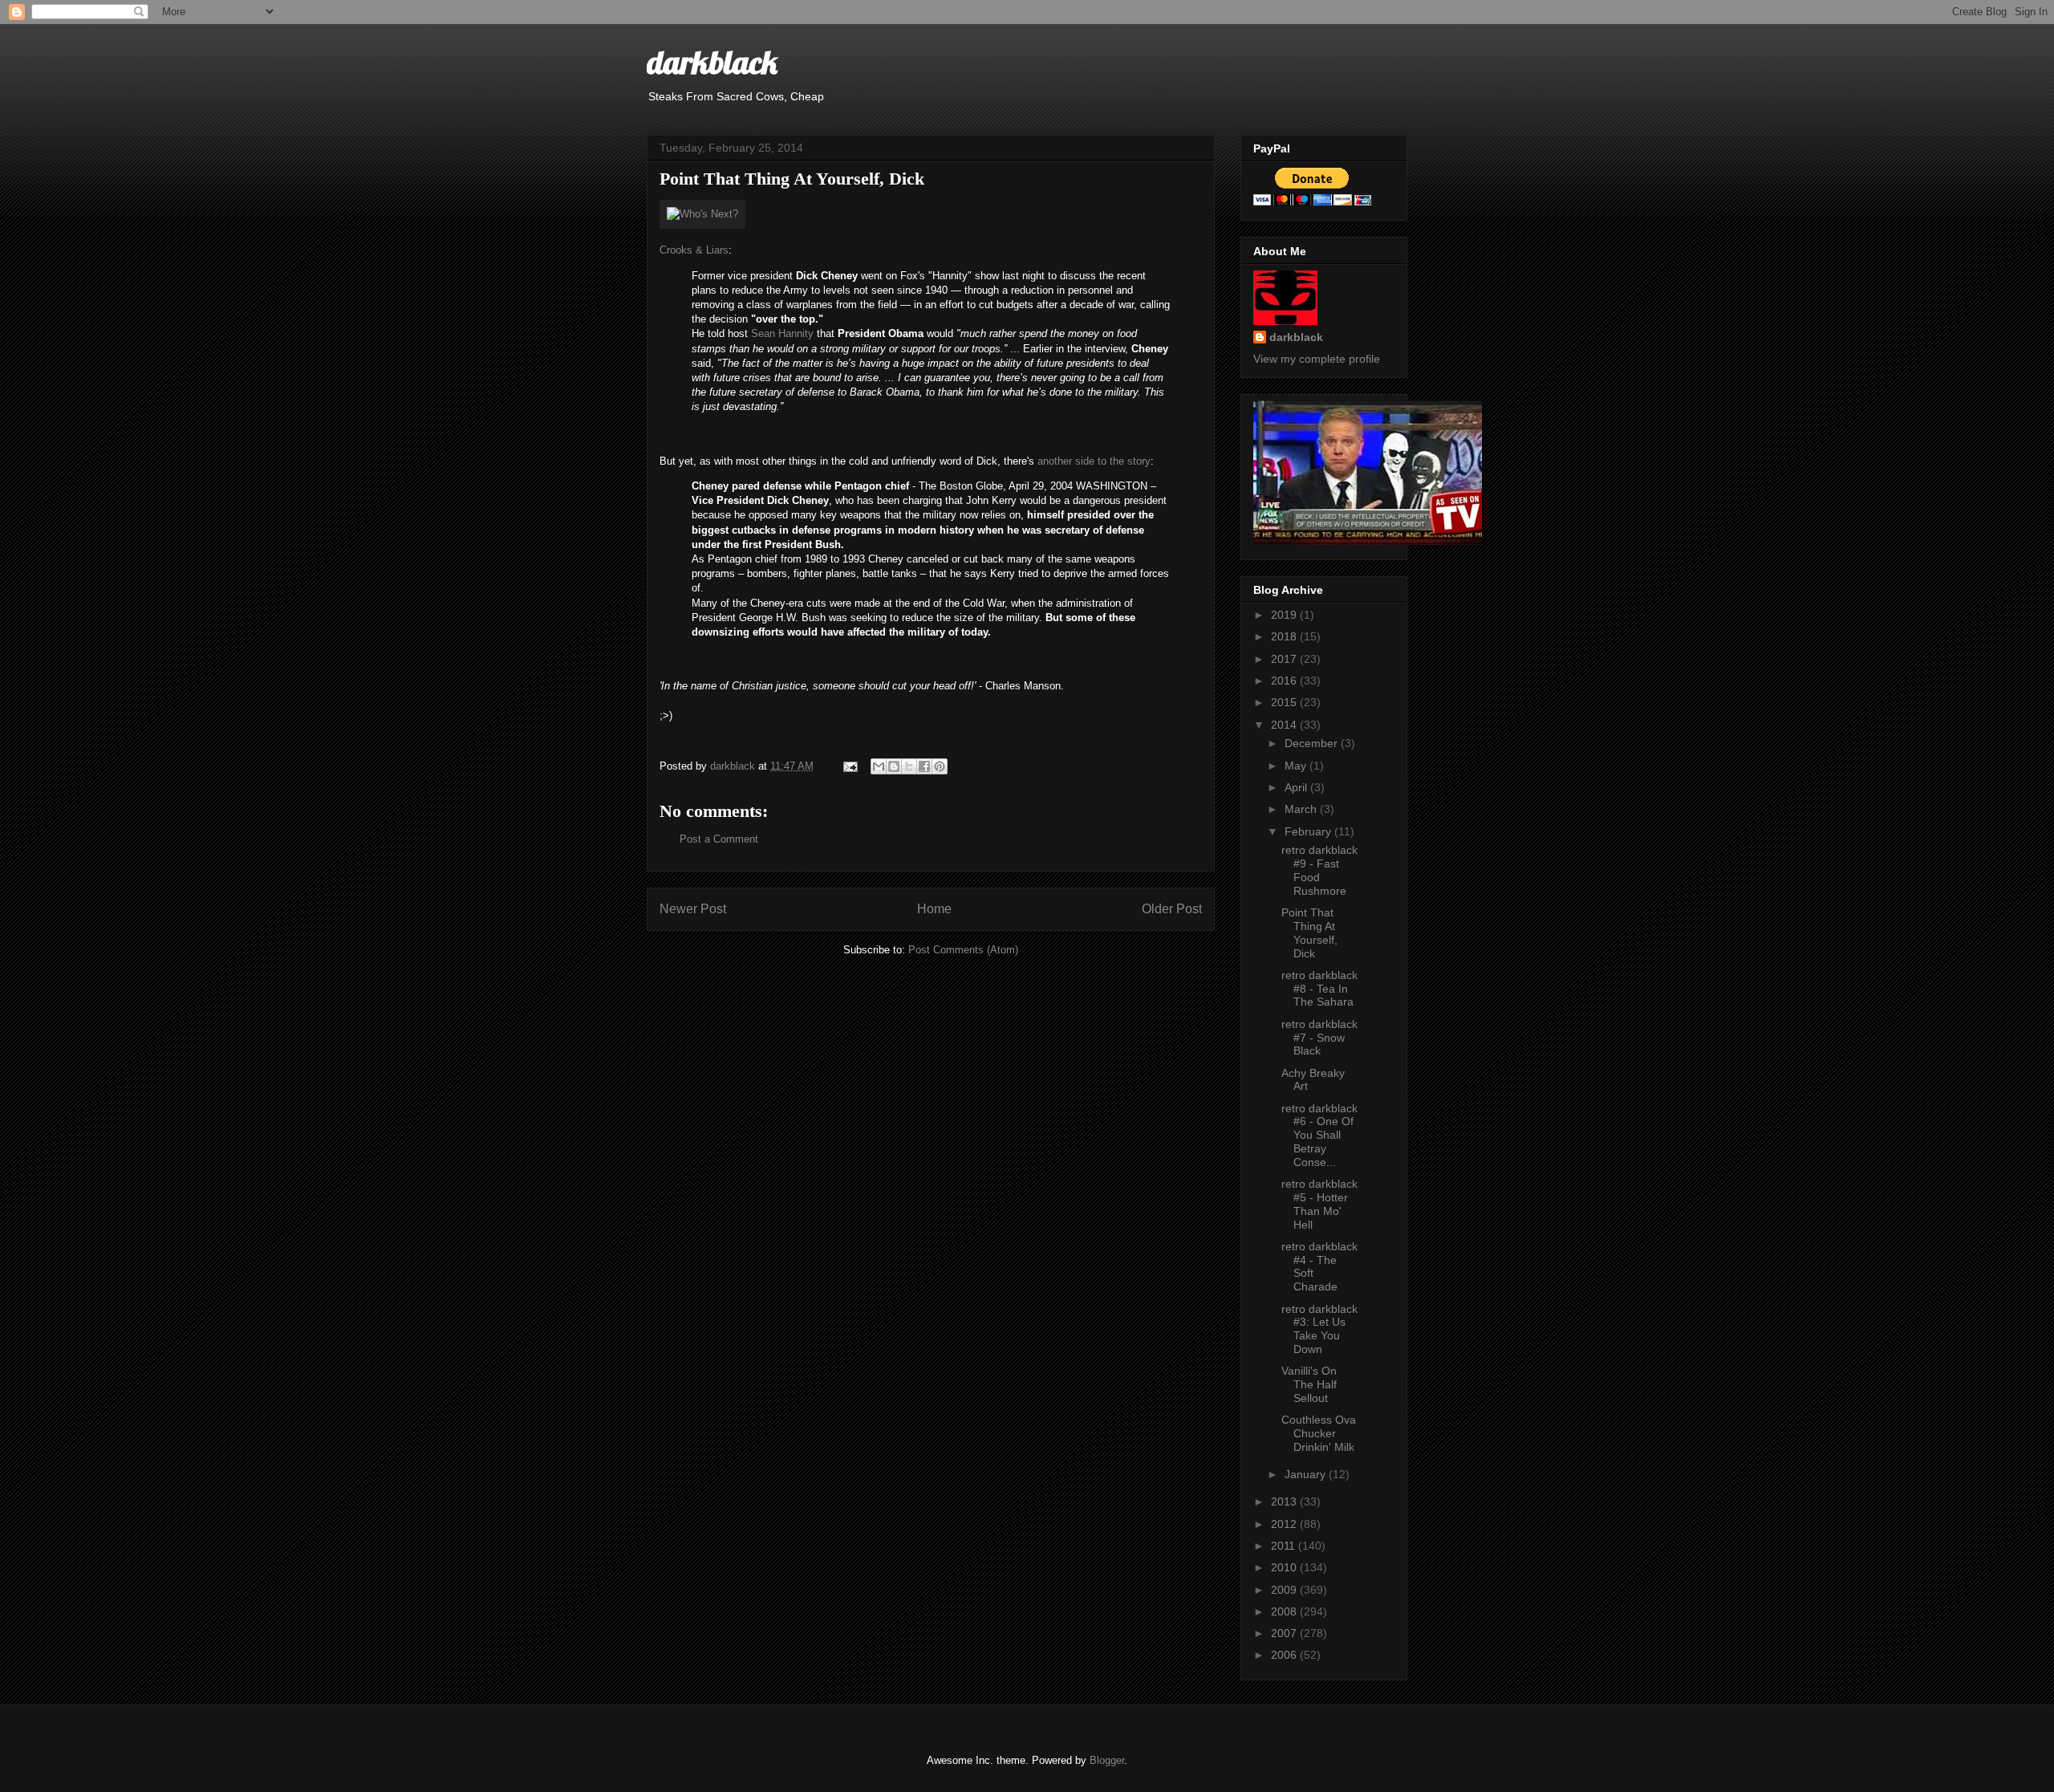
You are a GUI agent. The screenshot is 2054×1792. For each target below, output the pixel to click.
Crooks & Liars (694, 250)
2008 (1285, 1611)
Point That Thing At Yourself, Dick (1309, 933)
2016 (1285, 681)
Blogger (1107, 1760)
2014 (1285, 725)
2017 (1285, 659)
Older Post (1172, 909)
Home (934, 909)
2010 (1285, 1567)
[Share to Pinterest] (940, 766)
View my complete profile (1317, 359)
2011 (1285, 1546)
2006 (1285, 1655)
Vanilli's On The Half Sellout (1309, 1384)
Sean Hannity (782, 333)
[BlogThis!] (894, 766)
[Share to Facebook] (924, 766)
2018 (1285, 636)
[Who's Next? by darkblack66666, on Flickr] (702, 214)
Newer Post (693, 909)
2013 (1285, 1501)
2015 (1285, 702)
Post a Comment (719, 839)
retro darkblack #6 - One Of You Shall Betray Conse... (1319, 1135)
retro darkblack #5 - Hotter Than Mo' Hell (1319, 1204)
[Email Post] (849, 766)
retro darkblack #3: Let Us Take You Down (1319, 1329)
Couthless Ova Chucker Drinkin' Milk (1319, 1433)
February (1309, 831)
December (1313, 743)
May (1297, 766)
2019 (1285, 615)
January (1307, 1474)
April (1297, 787)
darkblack (712, 62)
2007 (1285, 1633)
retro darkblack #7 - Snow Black (1319, 1038)
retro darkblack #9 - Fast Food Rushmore (1319, 870)
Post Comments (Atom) (963, 950)
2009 (1285, 1590)
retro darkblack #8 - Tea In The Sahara (1319, 989)
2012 (1285, 1524)
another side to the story (1094, 461)
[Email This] (879, 766)
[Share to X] (909, 766)
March (1302, 809)
